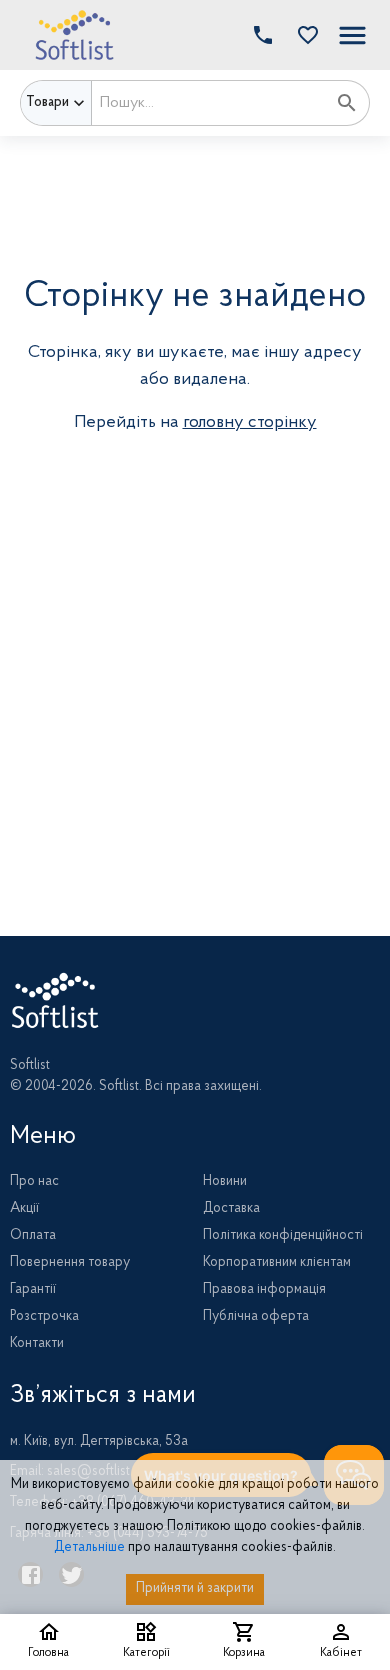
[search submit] (347, 103)
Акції (24, 1209)
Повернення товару (70, 1263)
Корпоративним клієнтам (277, 1263)
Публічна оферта (256, 1317)
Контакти (37, 1344)
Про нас (34, 1182)
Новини (225, 1182)
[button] (303, 35)
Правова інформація (264, 1290)
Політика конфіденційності (283, 1236)
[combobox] (208, 103)
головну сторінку (250, 423)
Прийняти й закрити (195, 1589)
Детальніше (89, 1548)
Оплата (33, 1236)
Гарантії (33, 1290)
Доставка (231, 1209)
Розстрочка (44, 1317)
